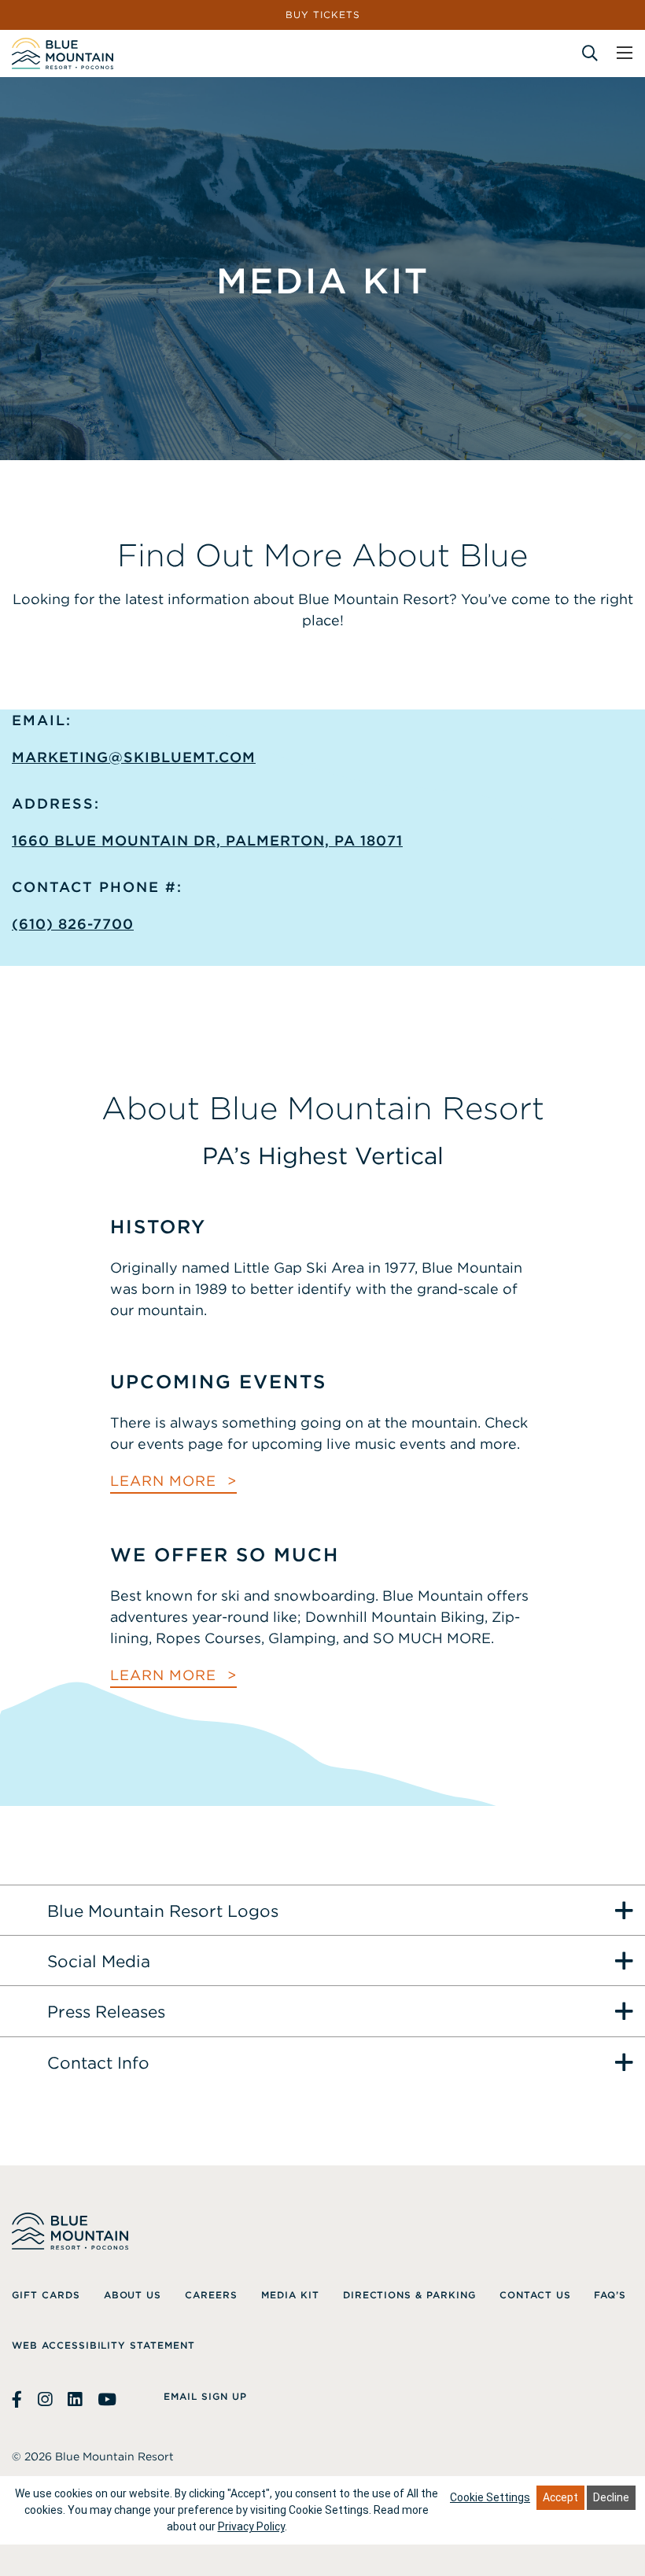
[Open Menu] (625, 53)
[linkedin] (75, 2400)
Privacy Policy (251, 2526)
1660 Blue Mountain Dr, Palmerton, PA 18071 (207, 840)
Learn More (166, 1481)
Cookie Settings (490, 2497)
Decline (611, 2497)
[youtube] (107, 2400)
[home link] (63, 53)
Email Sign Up (205, 2396)
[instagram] (45, 2400)
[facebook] (19, 2400)
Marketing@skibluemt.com (134, 757)
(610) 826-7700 (73, 924)
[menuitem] (46, 2295)
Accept (560, 2497)
